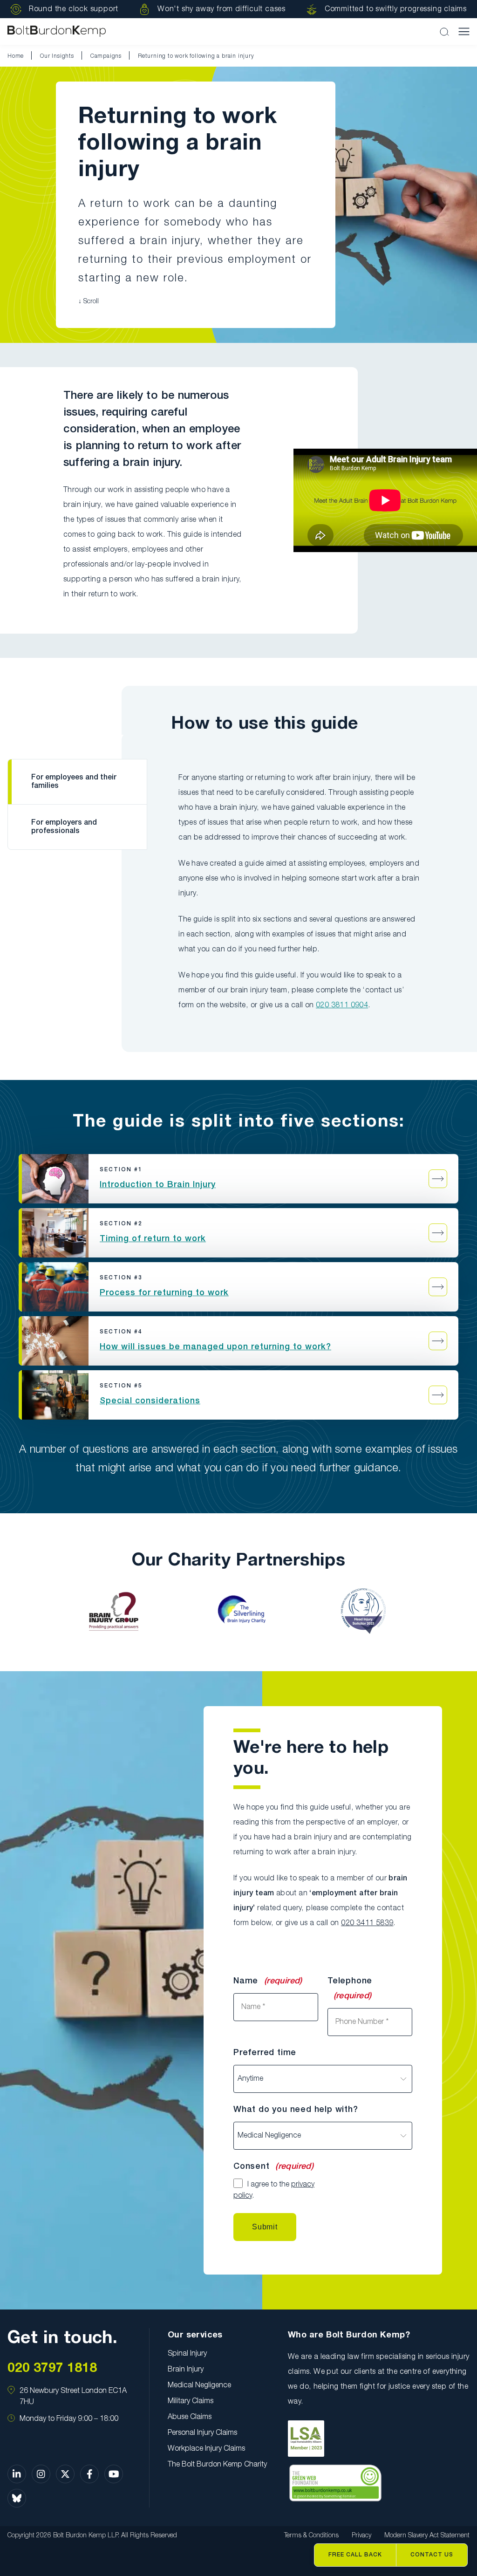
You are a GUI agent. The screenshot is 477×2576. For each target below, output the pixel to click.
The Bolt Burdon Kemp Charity (217, 2465)
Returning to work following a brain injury (196, 56)
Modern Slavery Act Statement (427, 2536)
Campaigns (106, 56)
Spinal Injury (187, 2354)
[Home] (57, 31)
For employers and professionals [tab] (64, 827)
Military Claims (191, 2401)
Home (16, 56)
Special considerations (150, 1401)
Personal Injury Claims (202, 2433)
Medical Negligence (199, 2385)
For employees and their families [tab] (74, 782)
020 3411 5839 (367, 1923)
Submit (265, 2227)
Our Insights (57, 56)
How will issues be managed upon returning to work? (215, 1347)
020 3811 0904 (342, 1005)
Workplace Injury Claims (206, 2449)
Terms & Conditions (311, 2536)
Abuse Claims (190, 2417)
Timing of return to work (153, 1239)
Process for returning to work (164, 1293)
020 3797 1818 (52, 2368)
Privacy (361, 2536)
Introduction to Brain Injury (158, 1185)
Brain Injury (186, 2370)
